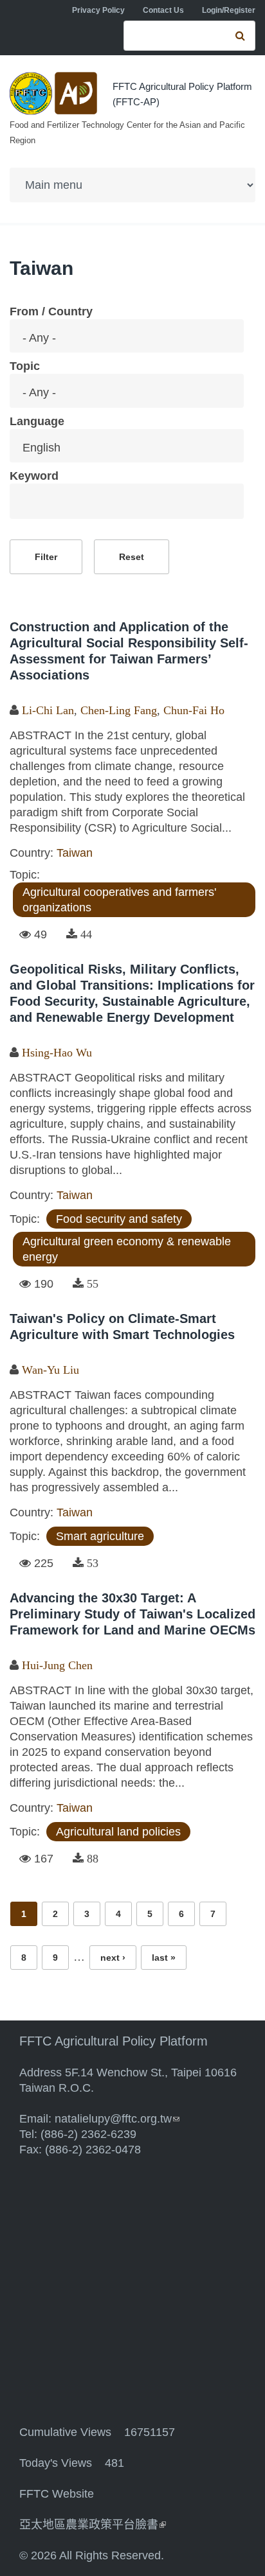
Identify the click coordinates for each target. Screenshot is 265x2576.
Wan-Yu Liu (50, 1370)
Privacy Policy (98, 10)
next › (113, 1958)
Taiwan (75, 853)
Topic (25, 366)
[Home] (55, 93)
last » (164, 1958)
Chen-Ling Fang (119, 710)
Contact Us (163, 10)
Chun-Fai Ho (194, 710)
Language (37, 421)
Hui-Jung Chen (57, 1665)
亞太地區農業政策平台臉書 (93, 2525)
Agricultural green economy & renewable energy (127, 1249)
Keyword (34, 476)
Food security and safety (119, 1219)
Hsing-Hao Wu (57, 1053)
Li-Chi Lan (48, 710)
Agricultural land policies (118, 1832)
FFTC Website (57, 2494)
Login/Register (229, 10)
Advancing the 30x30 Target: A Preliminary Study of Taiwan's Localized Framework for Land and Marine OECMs (132, 1614)
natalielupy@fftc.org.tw (117, 2119)
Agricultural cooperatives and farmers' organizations (119, 900)
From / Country (51, 311)
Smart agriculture (100, 1536)
